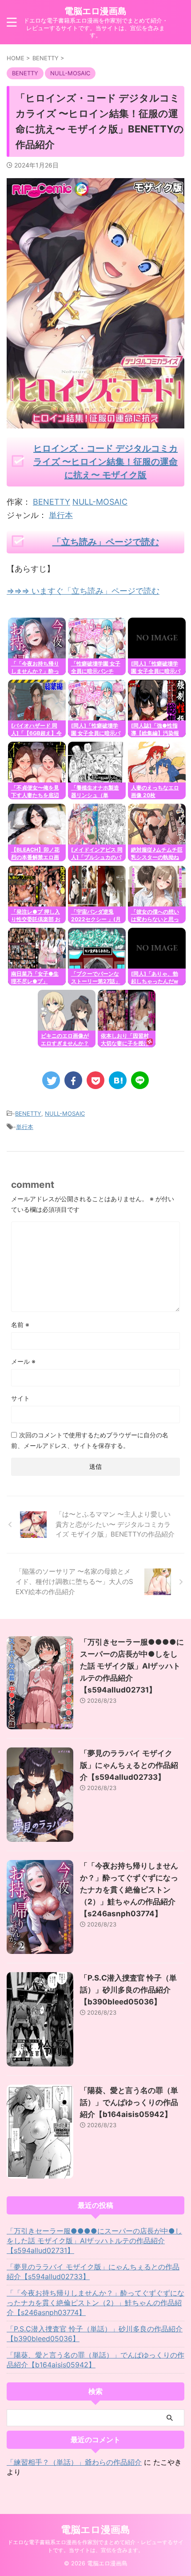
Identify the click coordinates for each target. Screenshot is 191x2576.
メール (23, 1361)
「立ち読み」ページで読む (106, 542)
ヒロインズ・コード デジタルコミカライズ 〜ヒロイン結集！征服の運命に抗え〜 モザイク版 (105, 462)
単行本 (61, 515)
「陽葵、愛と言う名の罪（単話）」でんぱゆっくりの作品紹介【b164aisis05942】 (129, 2102)
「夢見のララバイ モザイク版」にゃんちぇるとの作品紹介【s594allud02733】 (129, 1765)
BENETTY (52, 502)
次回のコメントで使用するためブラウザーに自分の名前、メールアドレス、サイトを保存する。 (90, 1440)
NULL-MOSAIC (100, 502)
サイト (20, 1398)
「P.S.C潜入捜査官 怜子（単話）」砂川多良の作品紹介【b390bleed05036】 (128, 1990)
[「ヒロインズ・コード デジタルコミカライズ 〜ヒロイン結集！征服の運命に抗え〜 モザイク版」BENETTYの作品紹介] (118, 1080)
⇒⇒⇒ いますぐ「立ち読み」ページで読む (83, 591)
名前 (20, 1325)
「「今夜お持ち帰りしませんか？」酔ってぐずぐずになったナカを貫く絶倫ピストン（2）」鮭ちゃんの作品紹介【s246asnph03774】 (129, 1890)
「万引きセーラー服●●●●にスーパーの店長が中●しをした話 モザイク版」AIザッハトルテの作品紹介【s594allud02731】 (132, 1666)
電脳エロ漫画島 (95, 11)
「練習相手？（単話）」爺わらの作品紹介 (74, 2462)
